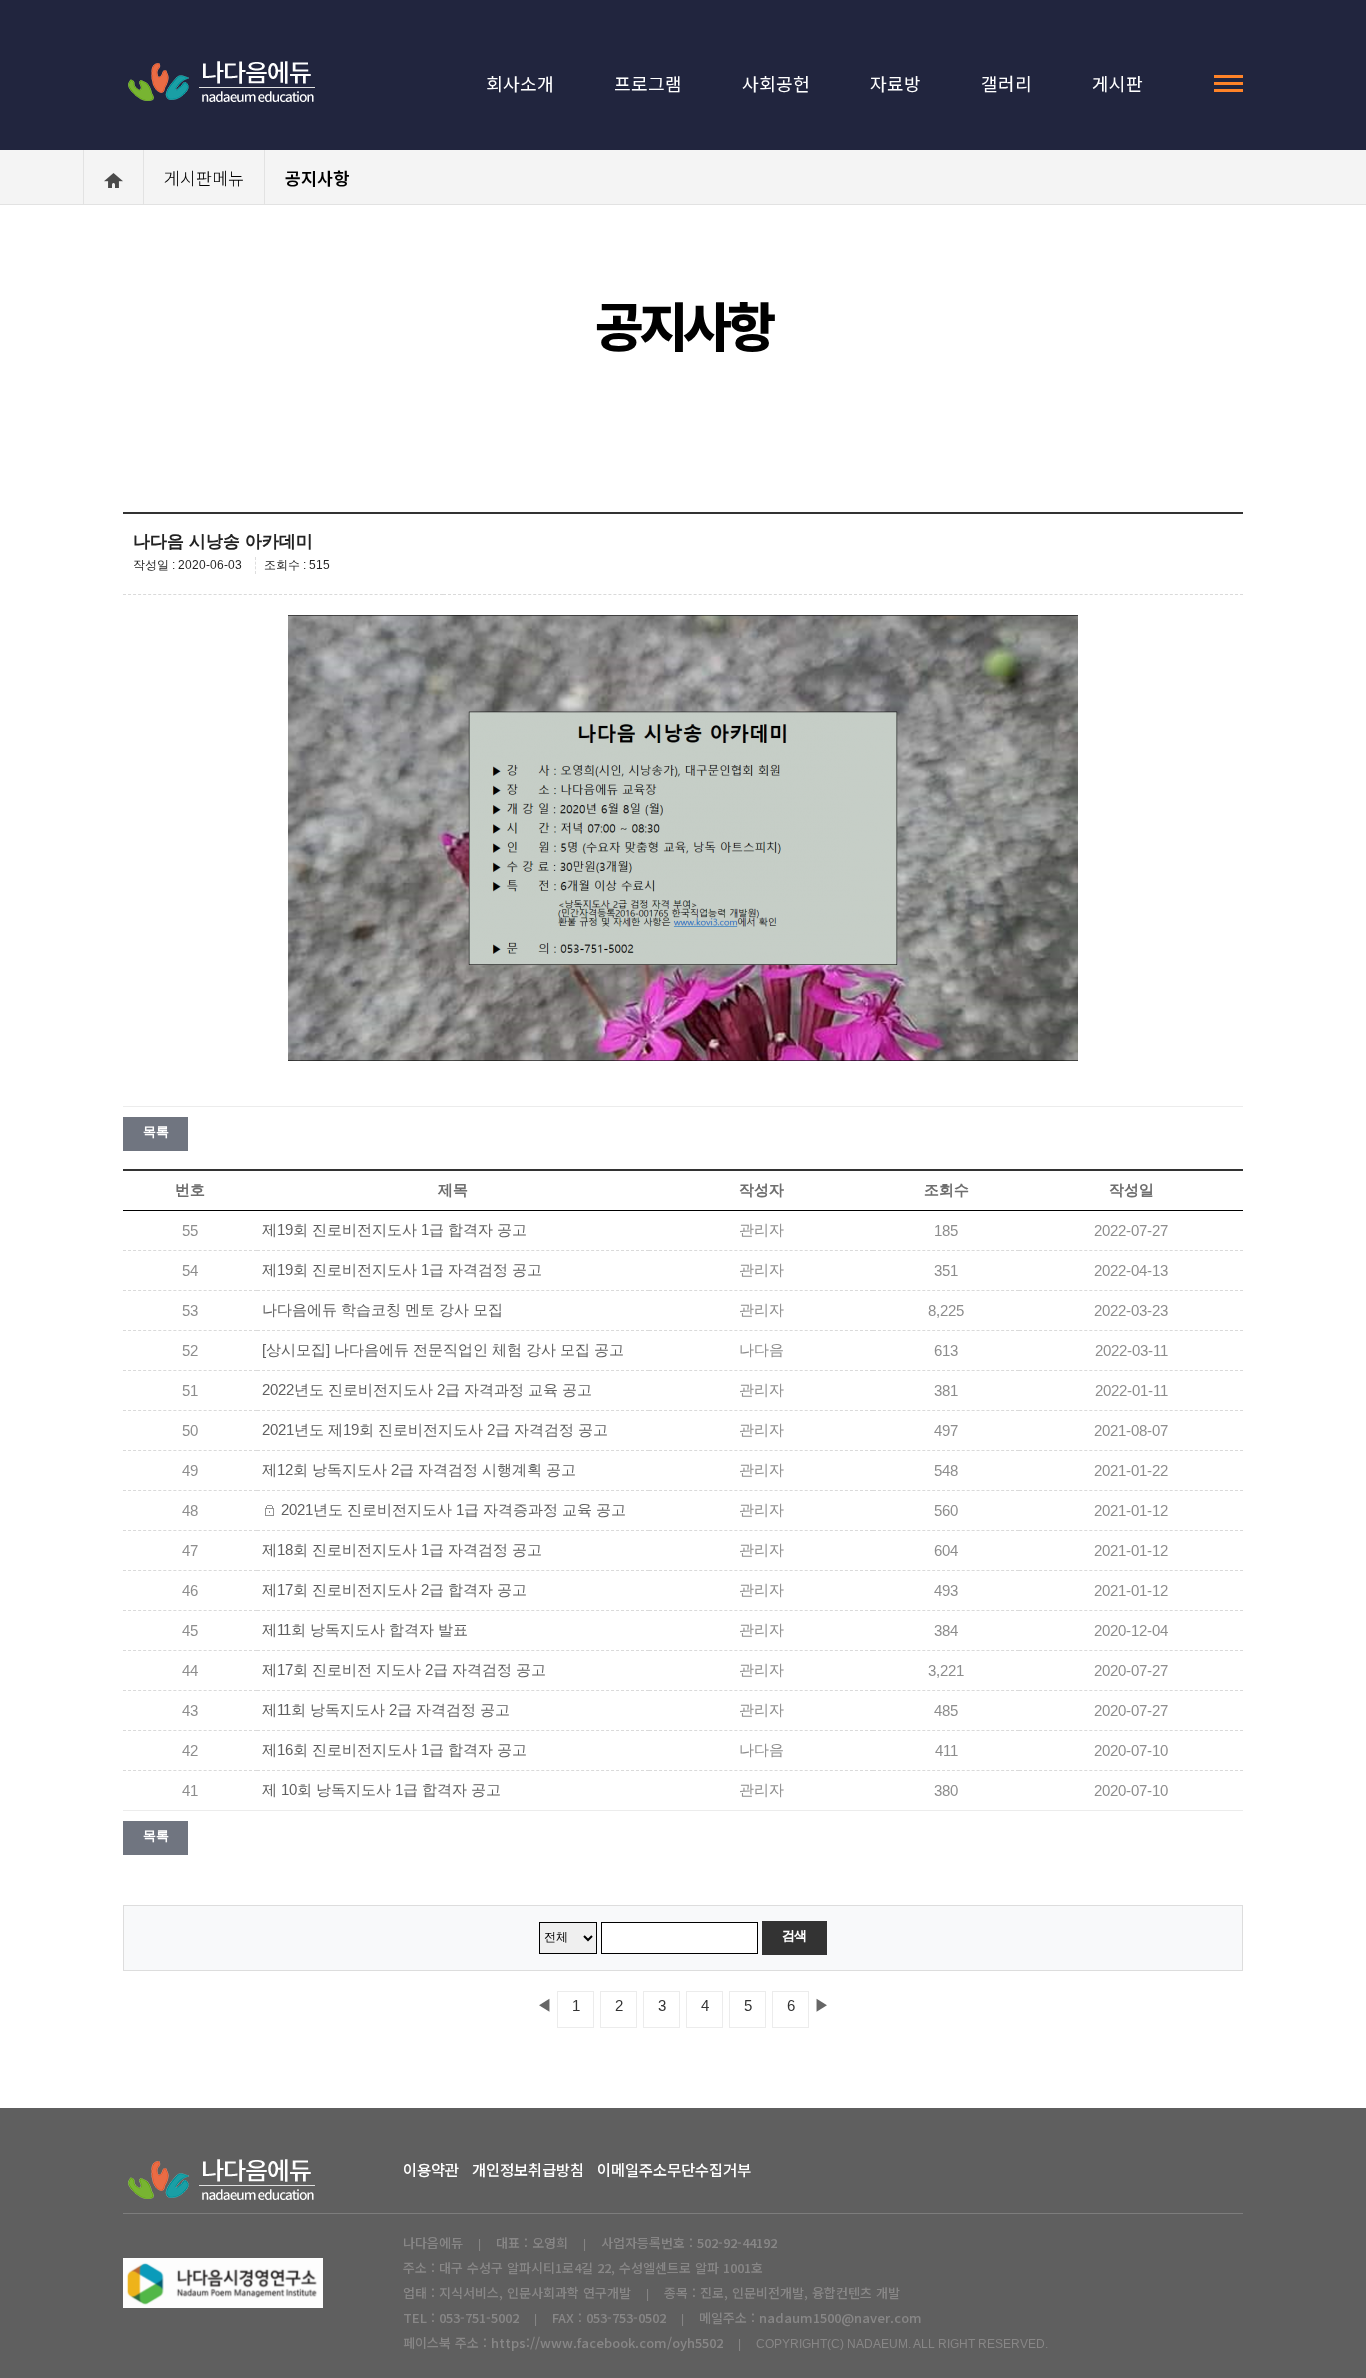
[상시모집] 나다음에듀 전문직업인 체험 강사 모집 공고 (443, 1350)
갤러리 (1006, 83)
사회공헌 (776, 83)
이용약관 (431, 2169)
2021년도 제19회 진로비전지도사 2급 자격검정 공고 (435, 1430)
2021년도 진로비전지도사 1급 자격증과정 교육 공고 (453, 1510)
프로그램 (648, 83)
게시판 (1117, 83)
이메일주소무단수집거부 (674, 2169)
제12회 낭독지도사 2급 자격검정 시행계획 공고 (419, 1470)
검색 (794, 1935)
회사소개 (520, 83)
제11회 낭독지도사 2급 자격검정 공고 (386, 1710)
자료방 (895, 83)
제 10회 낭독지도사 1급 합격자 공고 (381, 1790)
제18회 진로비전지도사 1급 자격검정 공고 (402, 1550)
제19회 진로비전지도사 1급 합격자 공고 (394, 1230)
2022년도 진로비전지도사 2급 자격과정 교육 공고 (427, 1390)
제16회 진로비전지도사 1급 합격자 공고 (394, 1750)
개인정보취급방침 (528, 2169)
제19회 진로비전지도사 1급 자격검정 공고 (402, 1270)
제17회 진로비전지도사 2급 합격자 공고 (394, 1590)
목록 (155, 1131)
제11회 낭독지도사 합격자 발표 (365, 1630)
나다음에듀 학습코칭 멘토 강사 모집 (382, 1310)
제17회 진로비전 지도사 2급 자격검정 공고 (404, 1670)
